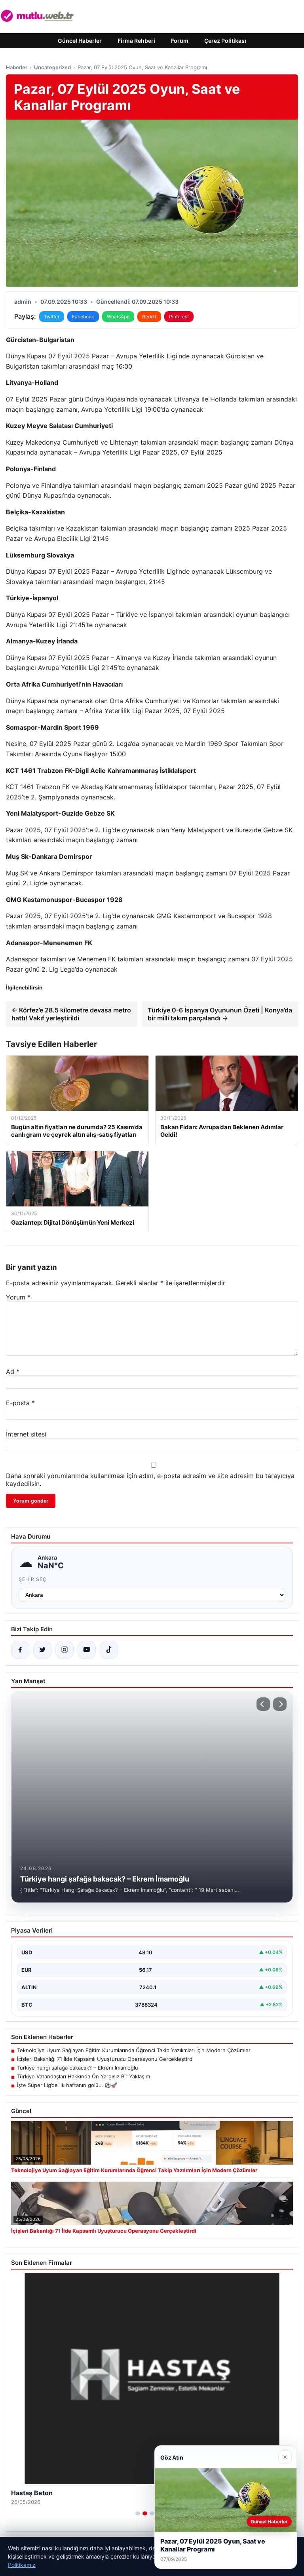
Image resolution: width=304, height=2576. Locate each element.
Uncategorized (52, 67)
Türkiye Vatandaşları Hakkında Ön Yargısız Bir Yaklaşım (84, 2076)
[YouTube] (87, 1650)
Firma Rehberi (136, 41)
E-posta (20, 1403)
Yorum (18, 1297)
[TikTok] (109, 1650)
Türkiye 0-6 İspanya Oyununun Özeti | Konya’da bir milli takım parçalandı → (220, 1014)
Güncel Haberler (80, 41)
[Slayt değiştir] (138, 2513)
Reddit (149, 317)
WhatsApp (118, 317)
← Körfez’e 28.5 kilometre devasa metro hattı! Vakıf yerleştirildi (71, 1014)
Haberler (17, 67)
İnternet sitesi (26, 1434)
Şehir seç (33, 1579)
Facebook (83, 317)
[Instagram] (65, 1650)
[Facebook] (20, 1650)
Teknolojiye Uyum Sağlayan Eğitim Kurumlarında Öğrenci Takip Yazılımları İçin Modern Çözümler (134, 2050)
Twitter (52, 317)
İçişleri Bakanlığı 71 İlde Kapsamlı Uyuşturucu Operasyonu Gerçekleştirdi (105, 2059)
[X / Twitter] (42, 1650)
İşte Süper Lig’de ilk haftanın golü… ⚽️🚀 (67, 2085)
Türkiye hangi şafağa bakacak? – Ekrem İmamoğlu (78, 2068)
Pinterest (179, 317)
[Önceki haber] (263, 1704)
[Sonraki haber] (280, 1704)
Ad (13, 1372)
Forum (180, 41)
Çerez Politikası (225, 41)
